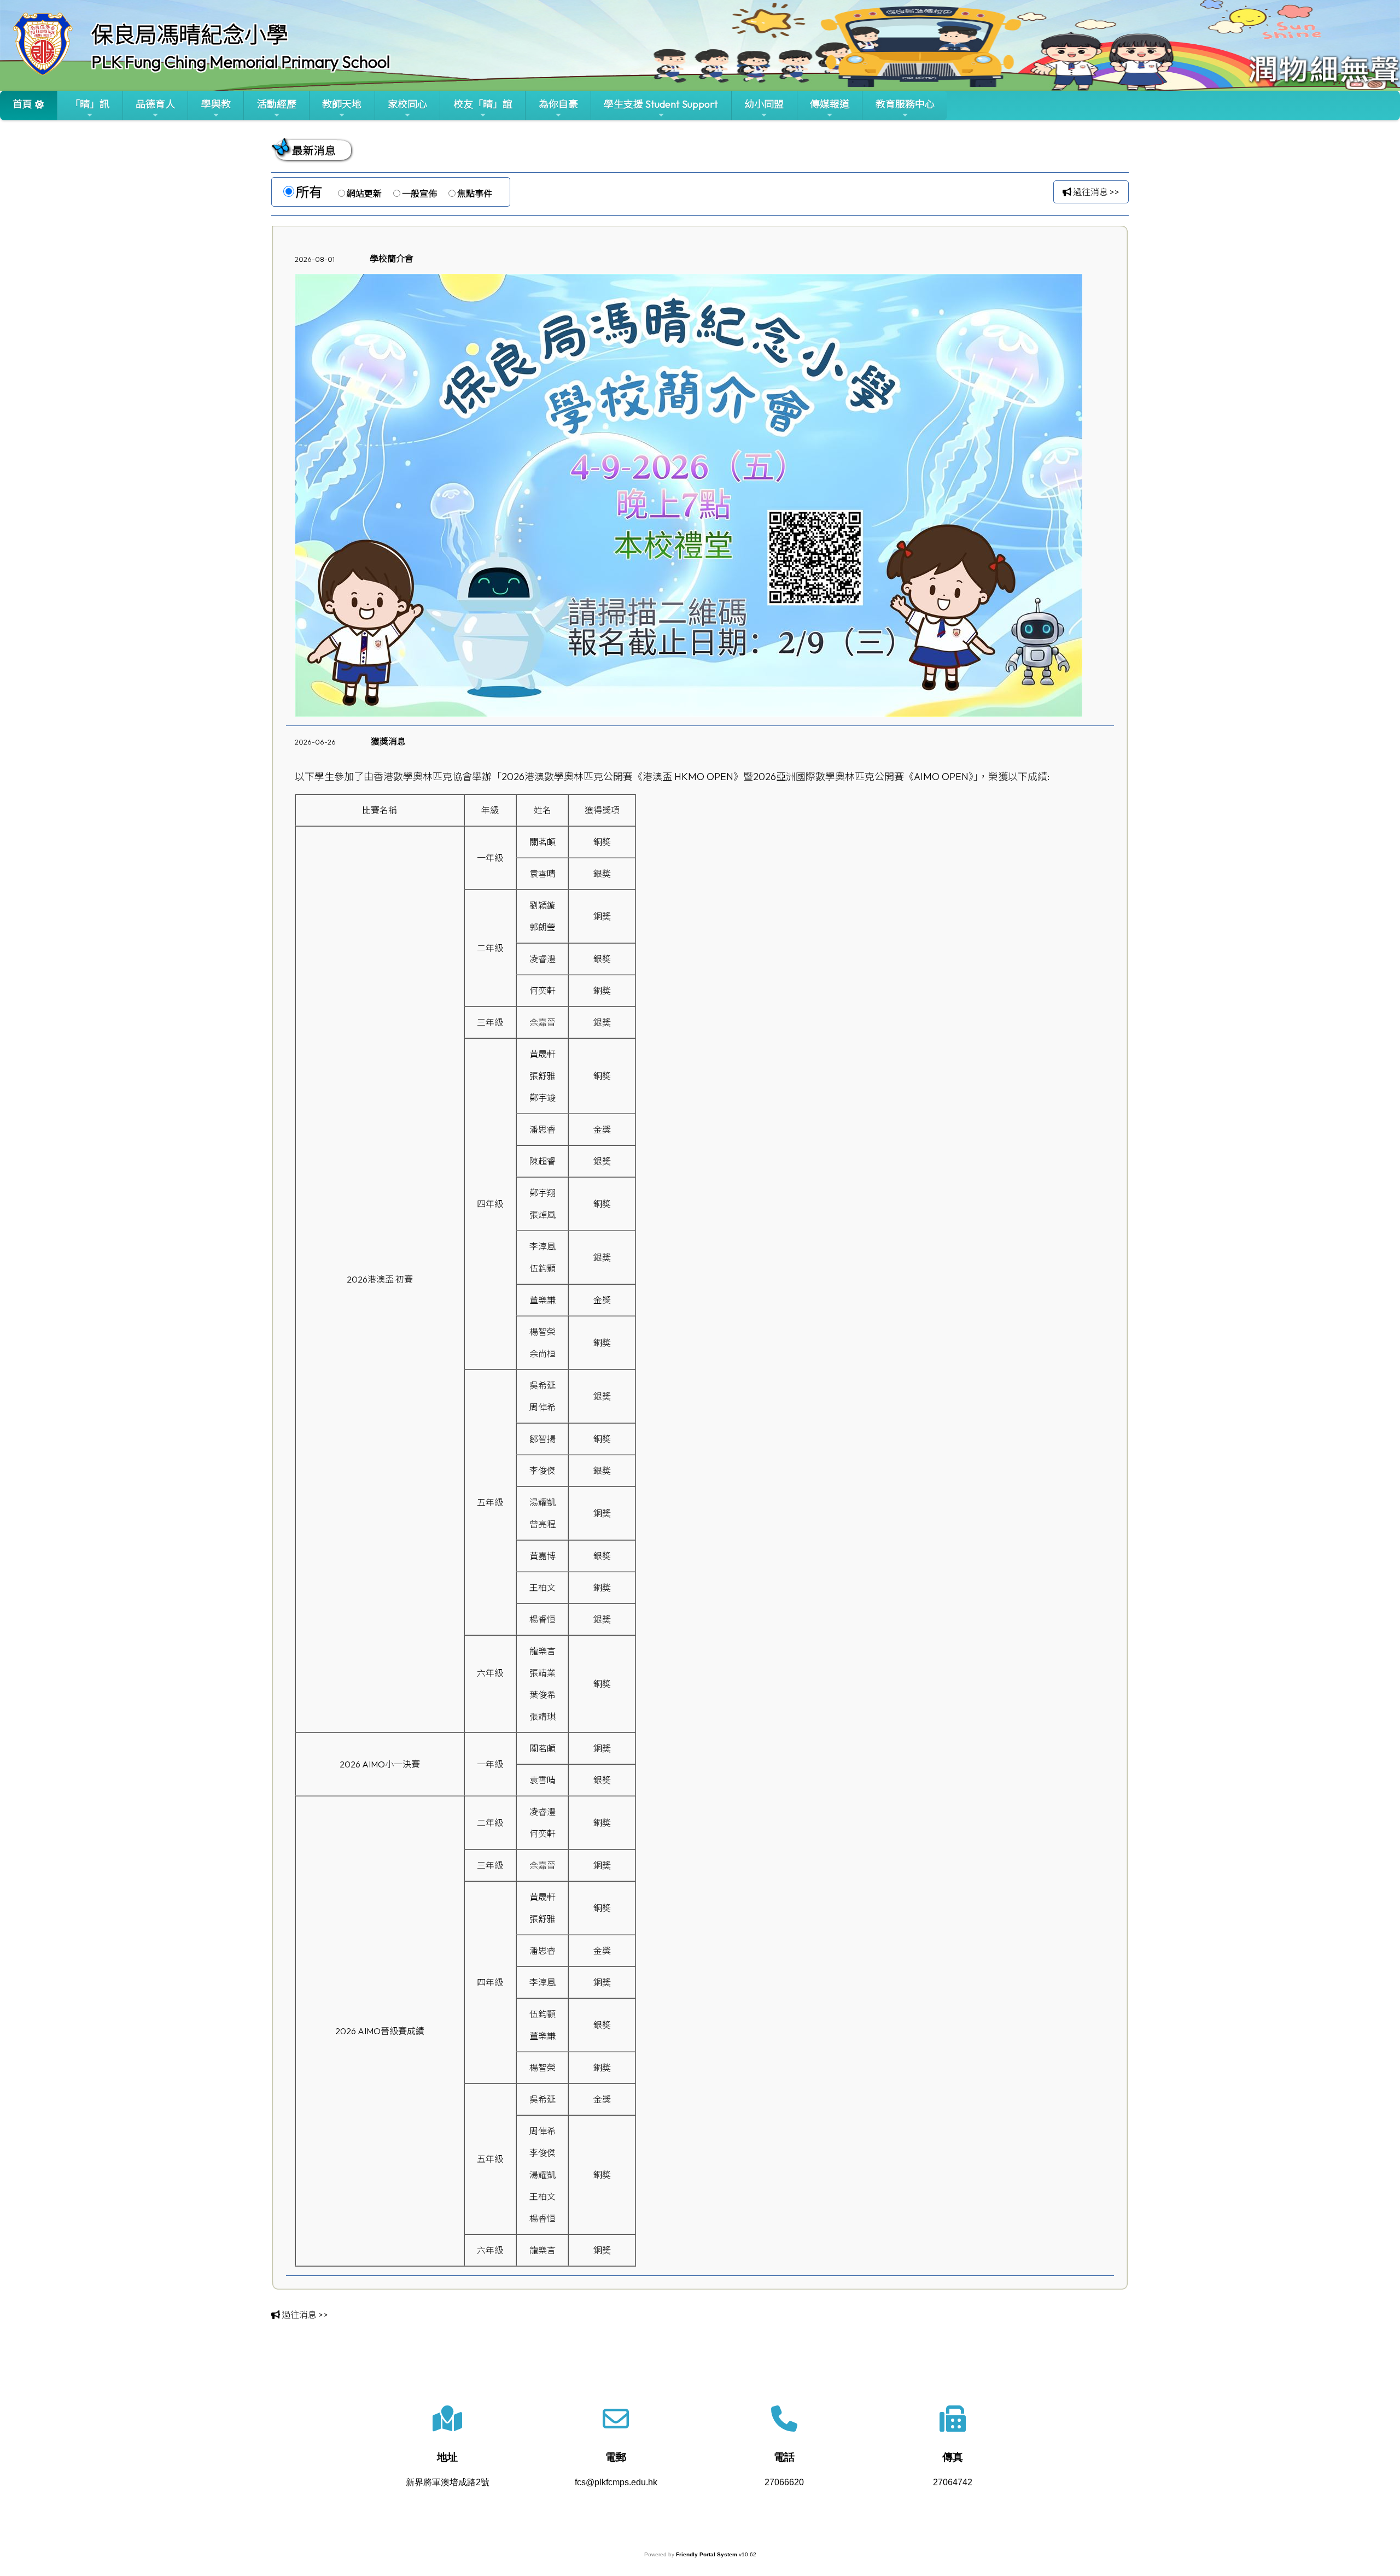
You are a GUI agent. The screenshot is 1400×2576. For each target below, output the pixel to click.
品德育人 (155, 104)
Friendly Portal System (707, 2554)
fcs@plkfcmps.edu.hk (616, 2482)
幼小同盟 (764, 104)
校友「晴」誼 (483, 104)
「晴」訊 (90, 104)
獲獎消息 (388, 741)
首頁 (22, 104)
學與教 (216, 104)
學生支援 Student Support (661, 104)
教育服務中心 (905, 104)
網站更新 (364, 194)
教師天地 (342, 104)
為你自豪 (558, 104)
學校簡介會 (392, 259)
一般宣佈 (419, 194)
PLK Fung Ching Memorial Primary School (241, 62)
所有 (309, 192)
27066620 (784, 2482)
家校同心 (407, 104)
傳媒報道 (830, 104)
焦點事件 (475, 194)
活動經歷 (277, 104)
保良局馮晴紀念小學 (190, 34)
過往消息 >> (1095, 192)
